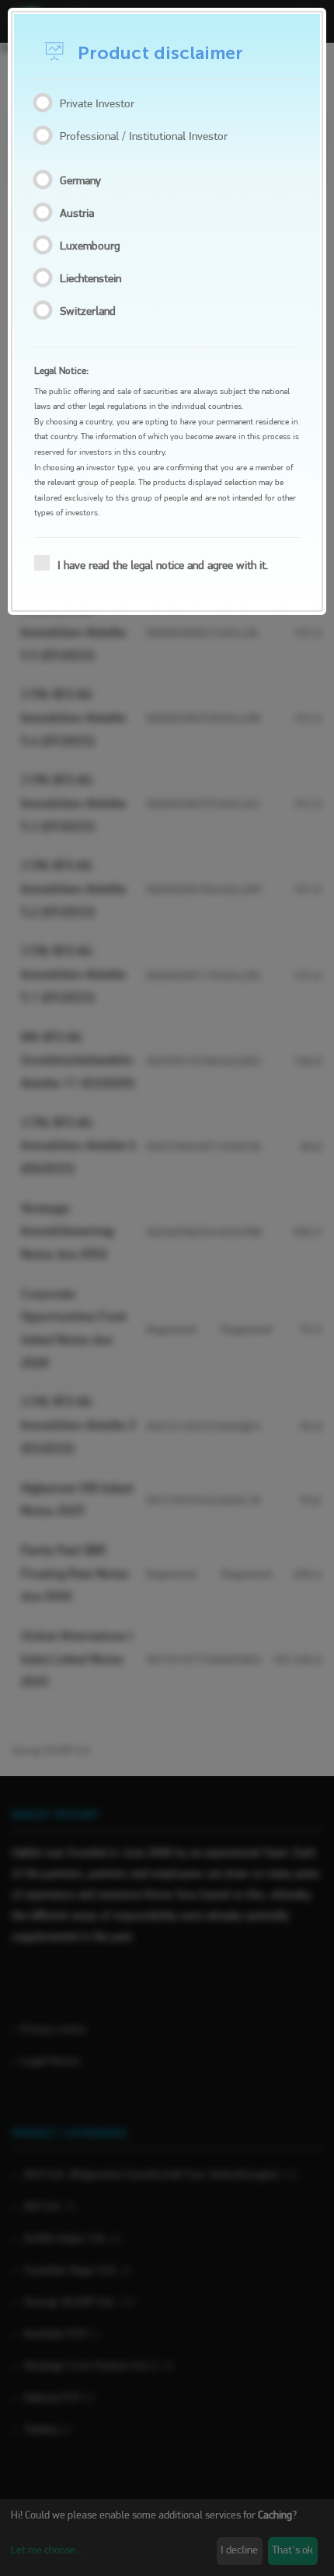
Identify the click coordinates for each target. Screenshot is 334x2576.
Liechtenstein (94, 279)
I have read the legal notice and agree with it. (163, 566)
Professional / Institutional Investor (144, 137)
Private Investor (97, 105)
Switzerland (91, 312)
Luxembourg (93, 247)
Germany (83, 182)
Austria (80, 214)
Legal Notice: (61, 371)
